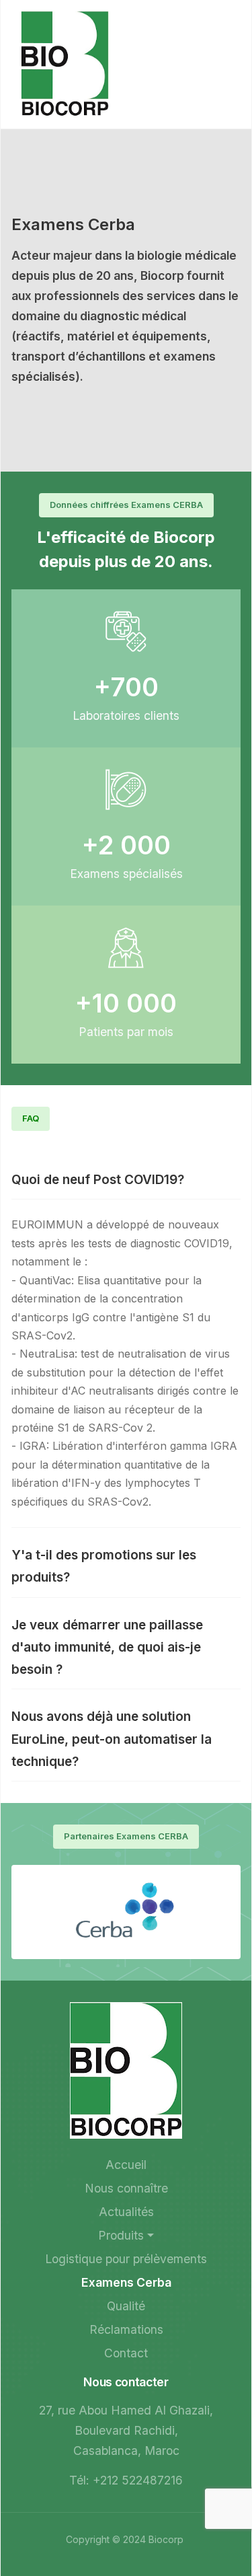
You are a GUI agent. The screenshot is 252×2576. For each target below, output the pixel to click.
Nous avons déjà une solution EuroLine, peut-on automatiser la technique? (112, 1739)
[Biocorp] (65, 63)
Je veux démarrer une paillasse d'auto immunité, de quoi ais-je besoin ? (107, 1648)
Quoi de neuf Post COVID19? (98, 1180)
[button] (126, 2236)
